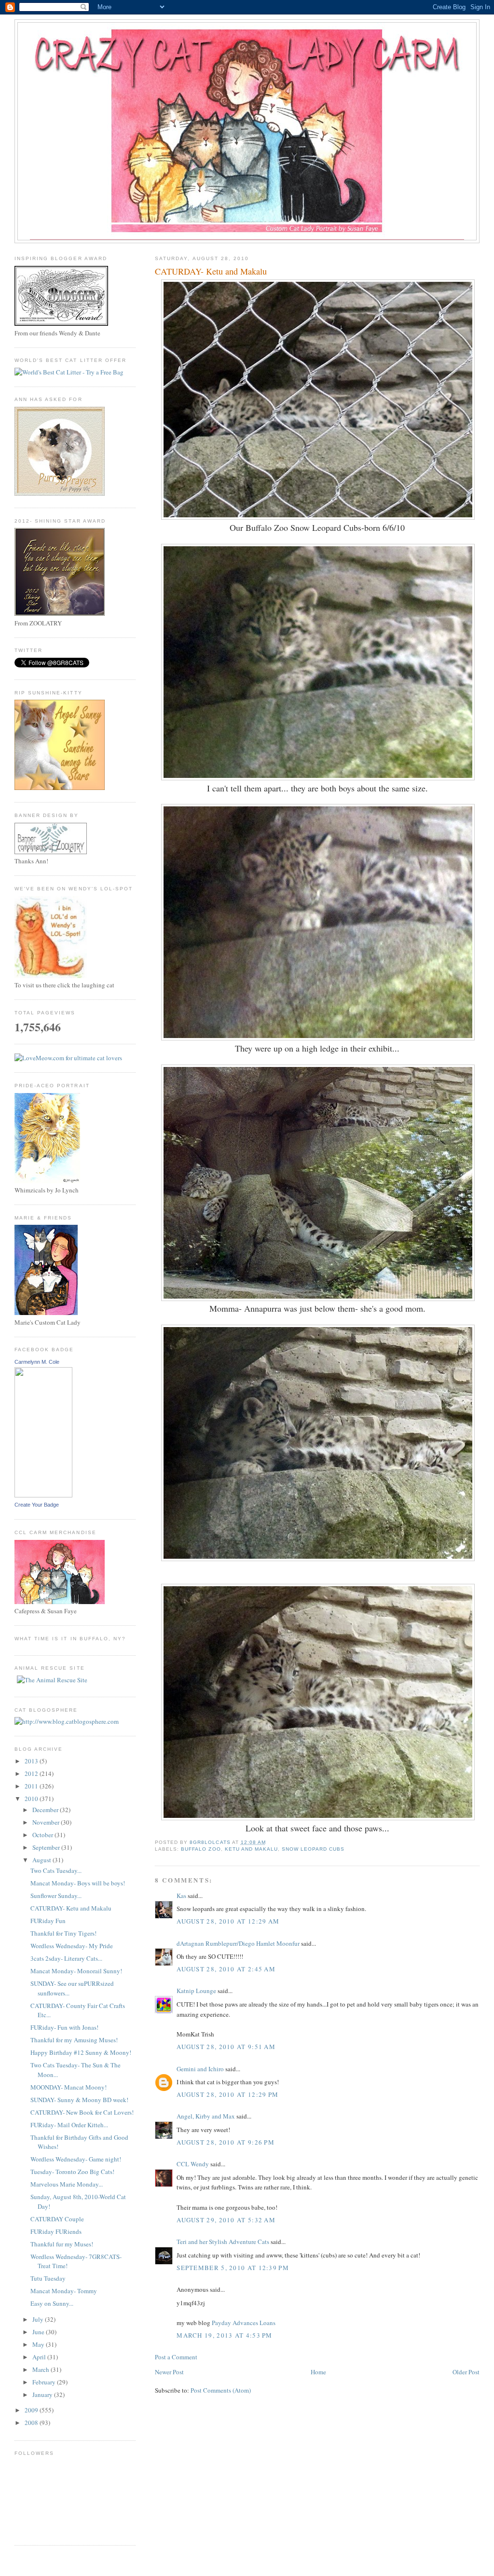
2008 (32, 2423)
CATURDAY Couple (57, 2219)
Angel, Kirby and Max (206, 2116)
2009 (32, 2410)
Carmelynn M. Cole (37, 1362)
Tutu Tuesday (48, 2278)
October (43, 1835)
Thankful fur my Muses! (62, 2244)
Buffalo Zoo (201, 1849)
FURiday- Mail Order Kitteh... (69, 2125)
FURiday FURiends (56, 2231)
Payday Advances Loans (244, 2323)
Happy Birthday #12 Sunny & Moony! (81, 2052)
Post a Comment (176, 2357)
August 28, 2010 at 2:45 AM (226, 1969)
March (41, 2369)
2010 (32, 1799)
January (43, 2395)
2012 (32, 1773)
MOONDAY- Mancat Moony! (69, 2087)
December (46, 1810)
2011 (32, 1786)
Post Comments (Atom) (221, 2390)
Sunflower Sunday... (56, 1896)
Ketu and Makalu (251, 1849)
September (47, 1847)
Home (318, 2372)
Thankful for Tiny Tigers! (63, 1933)
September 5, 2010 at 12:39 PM (233, 2268)
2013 (32, 1761)
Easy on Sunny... (52, 2303)
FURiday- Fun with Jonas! (64, 2027)
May (39, 2344)
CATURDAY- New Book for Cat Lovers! (82, 2112)
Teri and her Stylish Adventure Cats (224, 2242)
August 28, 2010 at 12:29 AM (228, 1921)
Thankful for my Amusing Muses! (74, 2040)
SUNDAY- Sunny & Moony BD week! (79, 2100)
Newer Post (169, 2372)
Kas (181, 1896)
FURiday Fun (48, 1921)
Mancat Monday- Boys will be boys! (78, 1883)
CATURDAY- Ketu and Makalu (71, 1908)
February (45, 2382)
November (47, 1822)
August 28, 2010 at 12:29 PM (227, 2094)
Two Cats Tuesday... (56, 1870)
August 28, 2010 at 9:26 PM (226, 2142)
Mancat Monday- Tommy (64, 2291)
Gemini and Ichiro (200, 2069)
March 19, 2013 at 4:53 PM (225, 2335)
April (40, 2357)
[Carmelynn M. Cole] (43, 1495)
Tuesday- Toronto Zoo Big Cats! (72, 2172)
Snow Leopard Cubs (313, 1849)
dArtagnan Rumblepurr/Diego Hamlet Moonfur (238, 1943)
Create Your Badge (37, 1505)
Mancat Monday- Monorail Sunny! (76, 1971)
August (42, 1860)
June (39, 2332)
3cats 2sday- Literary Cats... (66, 1958)
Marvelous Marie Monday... (67, 2184)
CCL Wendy (193, 2164)
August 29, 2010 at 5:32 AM (226, 2220)
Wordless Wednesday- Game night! (76, 2159)
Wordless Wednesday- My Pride (72, 1946)
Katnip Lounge (196, 1991)
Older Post (466, 2372)
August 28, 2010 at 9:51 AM (226, 2047)
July (39, 2319)
